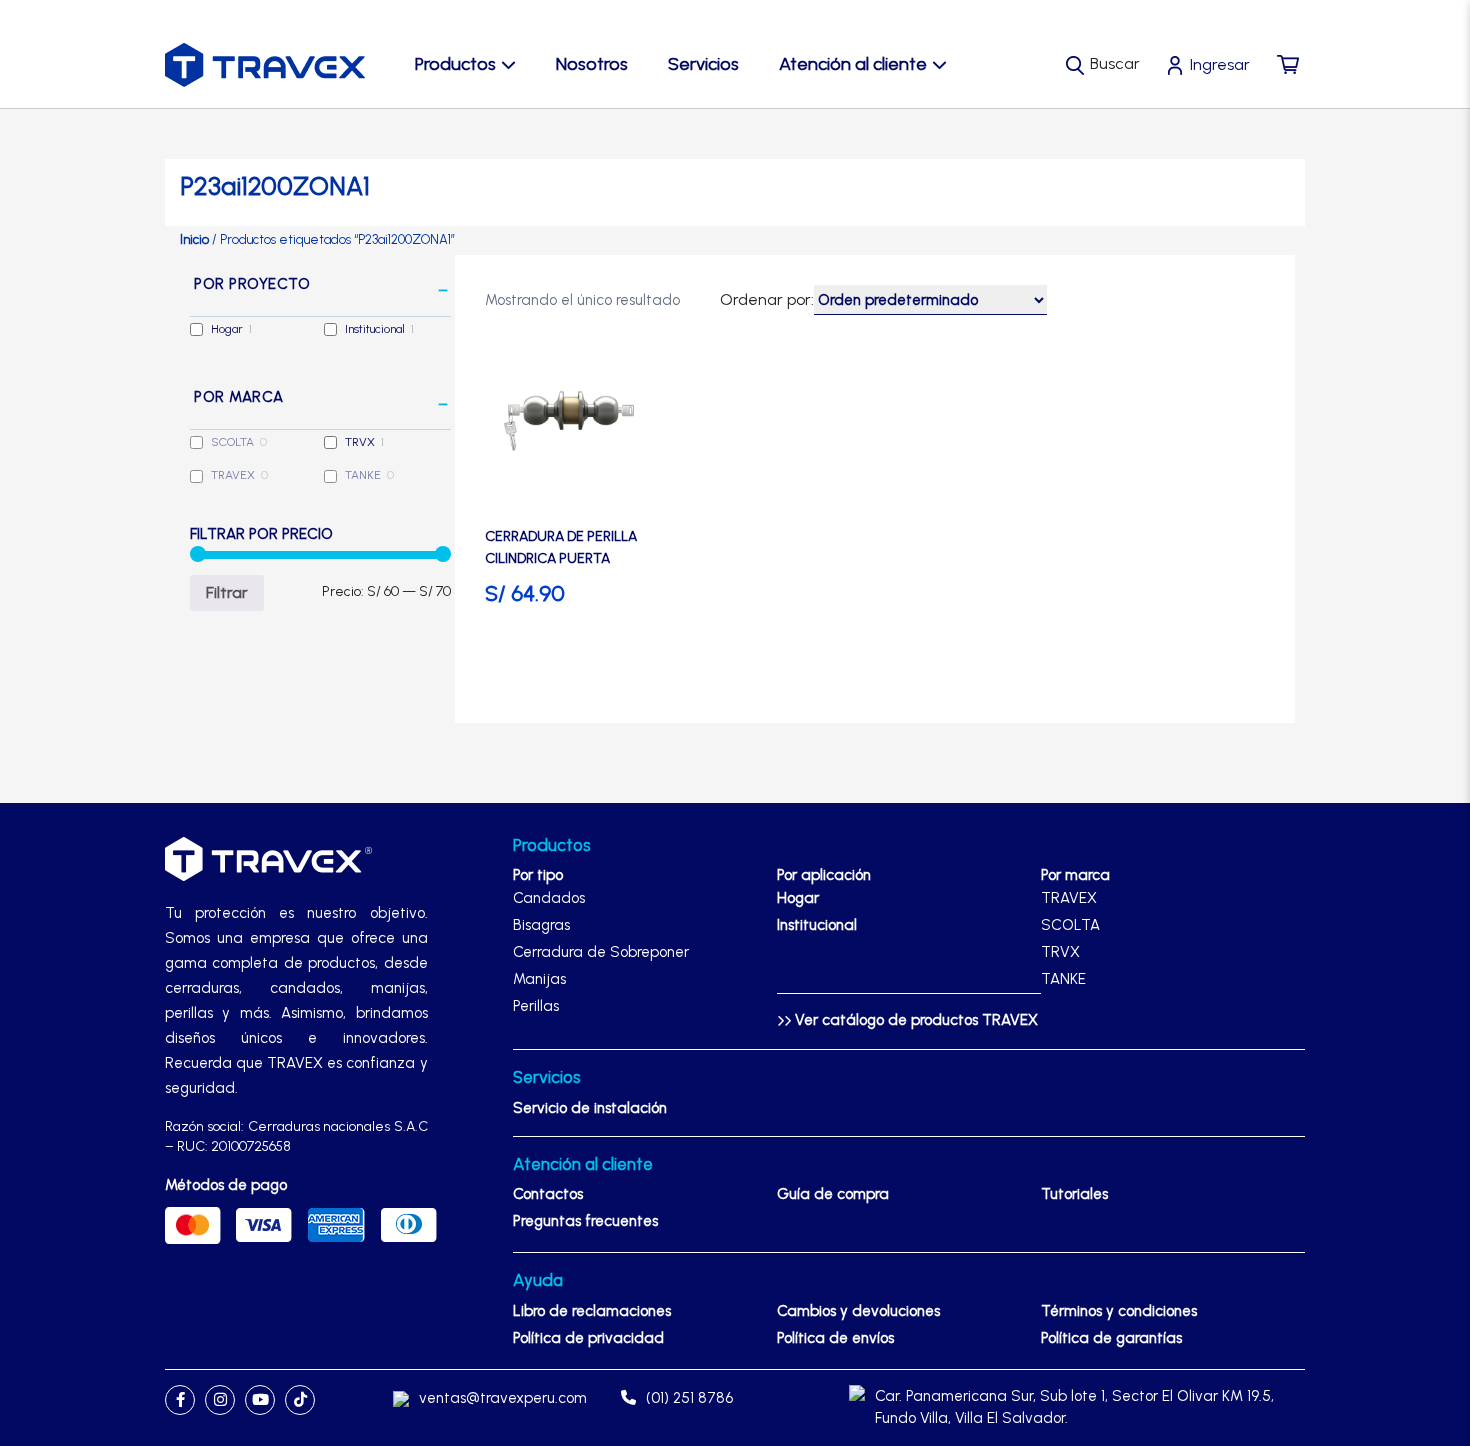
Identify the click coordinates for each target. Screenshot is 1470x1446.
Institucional (375, 329)
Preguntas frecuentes (585, 1221)
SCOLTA (232, 442)
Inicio (194, 239)
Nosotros (592, 64)
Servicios (703, 64)
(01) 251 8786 (689, 1398)
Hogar (227, 329)
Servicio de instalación (590, 1108)
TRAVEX (233, 475)
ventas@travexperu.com (503, 1398)
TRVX (360, 442)
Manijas (539, 979)
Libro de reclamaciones (592, 1311)
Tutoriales (1074, 1194)
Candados (549, 898)
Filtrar (227, 592)
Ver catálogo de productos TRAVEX (914, 1020)
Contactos (548, 1194)
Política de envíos (835, 1338)
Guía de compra (833, 1194)
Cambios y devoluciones (858, 1311)
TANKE (363, 475)
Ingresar (1220, 64)
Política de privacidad (588, 1338)
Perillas (536, 1006)
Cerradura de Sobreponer (601, 952)
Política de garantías (1111, 1338)
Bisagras (541, 925)
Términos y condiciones (1119, 1311)
